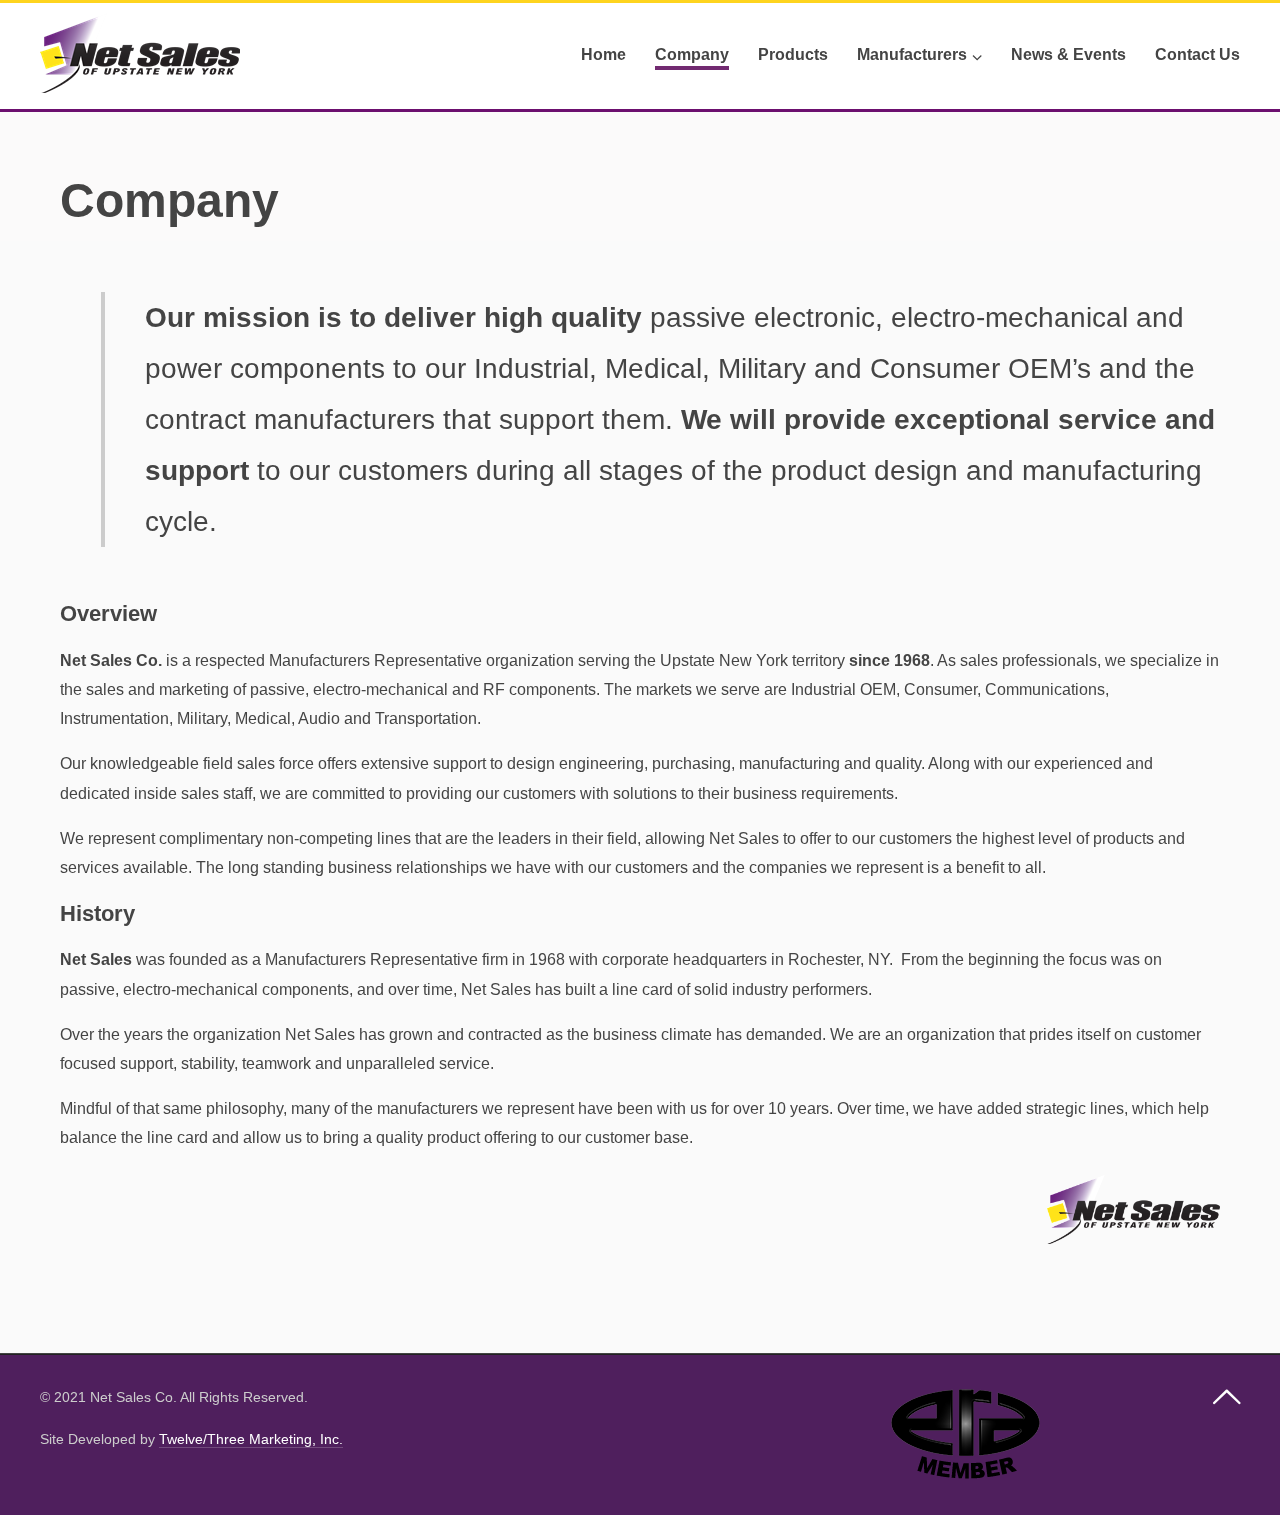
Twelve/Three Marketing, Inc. (251, 1439)
